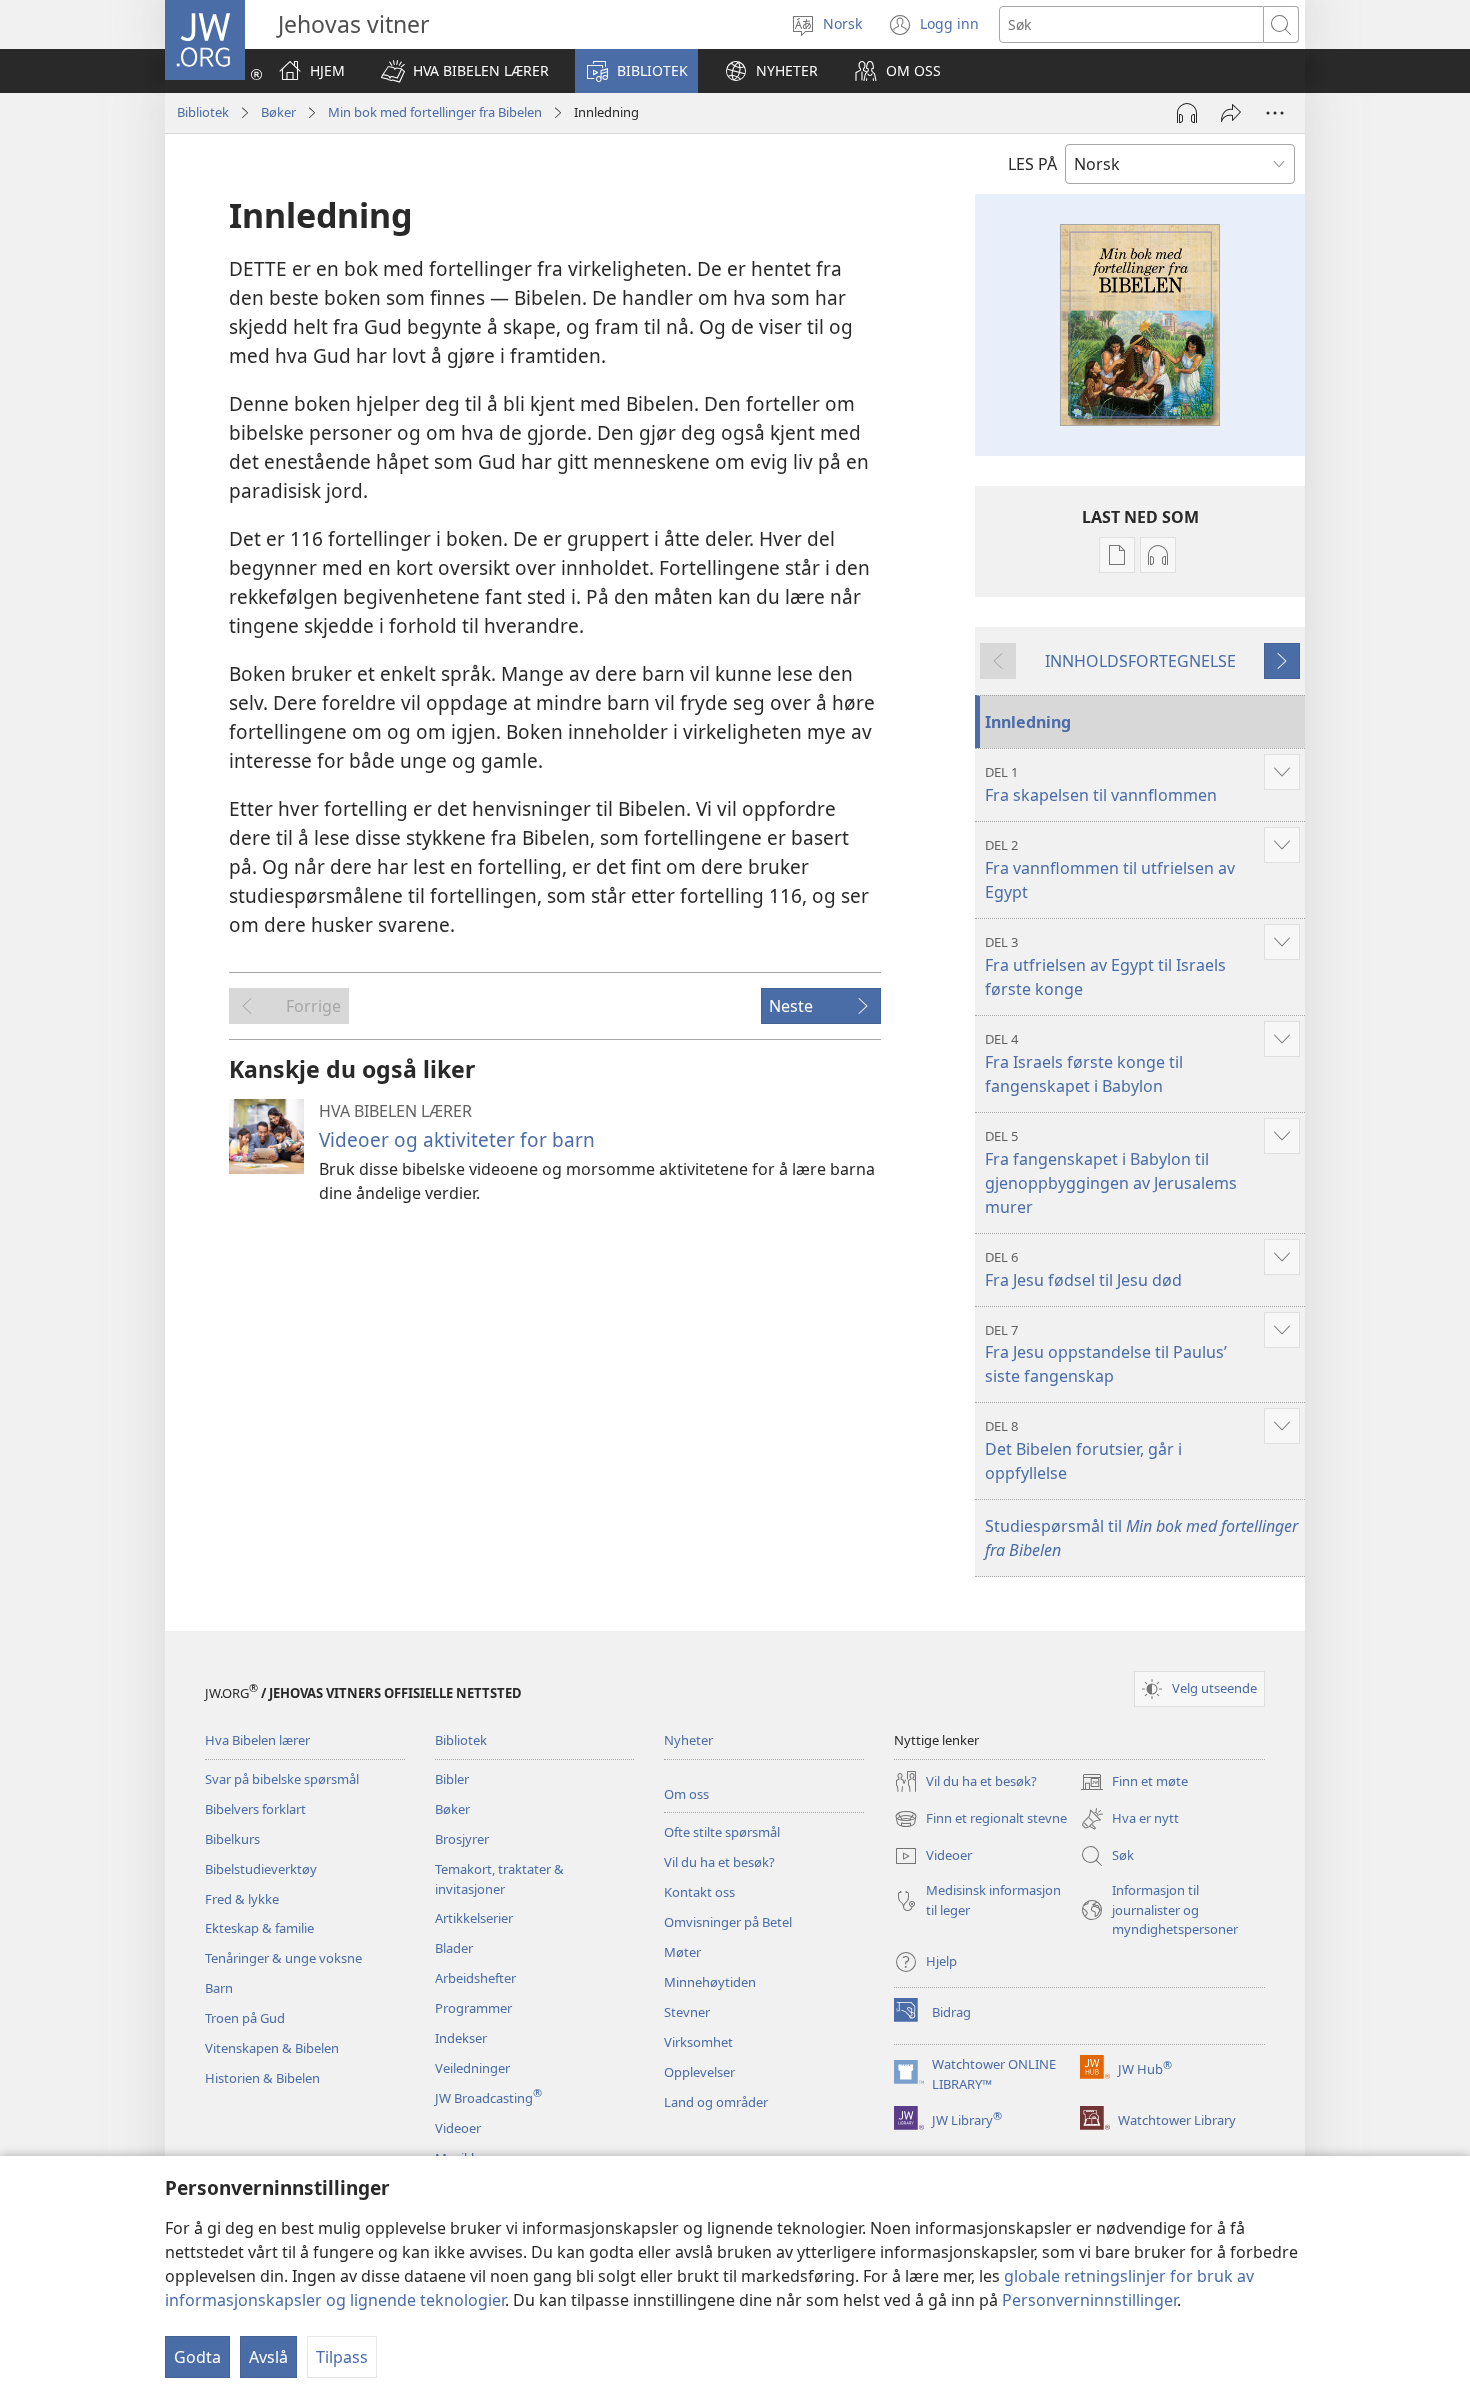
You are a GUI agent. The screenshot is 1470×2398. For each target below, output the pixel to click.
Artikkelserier (474, 1918)
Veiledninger (472, 2068)
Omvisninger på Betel (728, 1922)
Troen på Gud (245, 2018)
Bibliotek (203, 112)
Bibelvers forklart (255, 1809)
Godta (197, 2357)
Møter (682, 1952)
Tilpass (342, 2357)
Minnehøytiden (710, 1982)
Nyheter (688, 1740)
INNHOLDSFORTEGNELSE (1140, 661)
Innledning (1028, 722)
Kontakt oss (699, 1892)
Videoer (458, 2128)
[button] (465, 71)
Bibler (452, 1779)
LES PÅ (1032, 164)
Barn (219, 1988)
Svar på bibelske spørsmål (282, 1779)
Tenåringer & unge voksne (283, 1958)
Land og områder (716, 2102)
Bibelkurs (232, 1839)
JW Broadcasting (488, 2098)
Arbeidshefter (475, 1978)
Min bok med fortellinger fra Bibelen (435, 112)
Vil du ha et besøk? (719, 1862)
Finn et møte (1134, 1783)
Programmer (473, 2008)
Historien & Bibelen (262, 2078)
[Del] (1231, 113)
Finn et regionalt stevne (980, 1820)
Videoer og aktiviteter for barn (457, 1139)
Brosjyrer (462, 1839)
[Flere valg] (1275, 113)
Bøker (278, 112)
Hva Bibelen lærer (257, 1740)
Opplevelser (699, 2072)
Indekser (461, 2038)
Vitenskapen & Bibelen (272, 2048)
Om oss (686, 1794)
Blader (454, 1948)
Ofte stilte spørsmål (722, 1832)
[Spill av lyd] (1187, 113)
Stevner (687, 2012)
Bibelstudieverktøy (261, 1869)
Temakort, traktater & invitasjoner (499, 1879)
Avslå (268, 2357)
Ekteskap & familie (259, 1928)
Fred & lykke (242, 1899)
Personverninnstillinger (1089, 2300)
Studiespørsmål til (1141, 1538)
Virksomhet (698, 2042)
